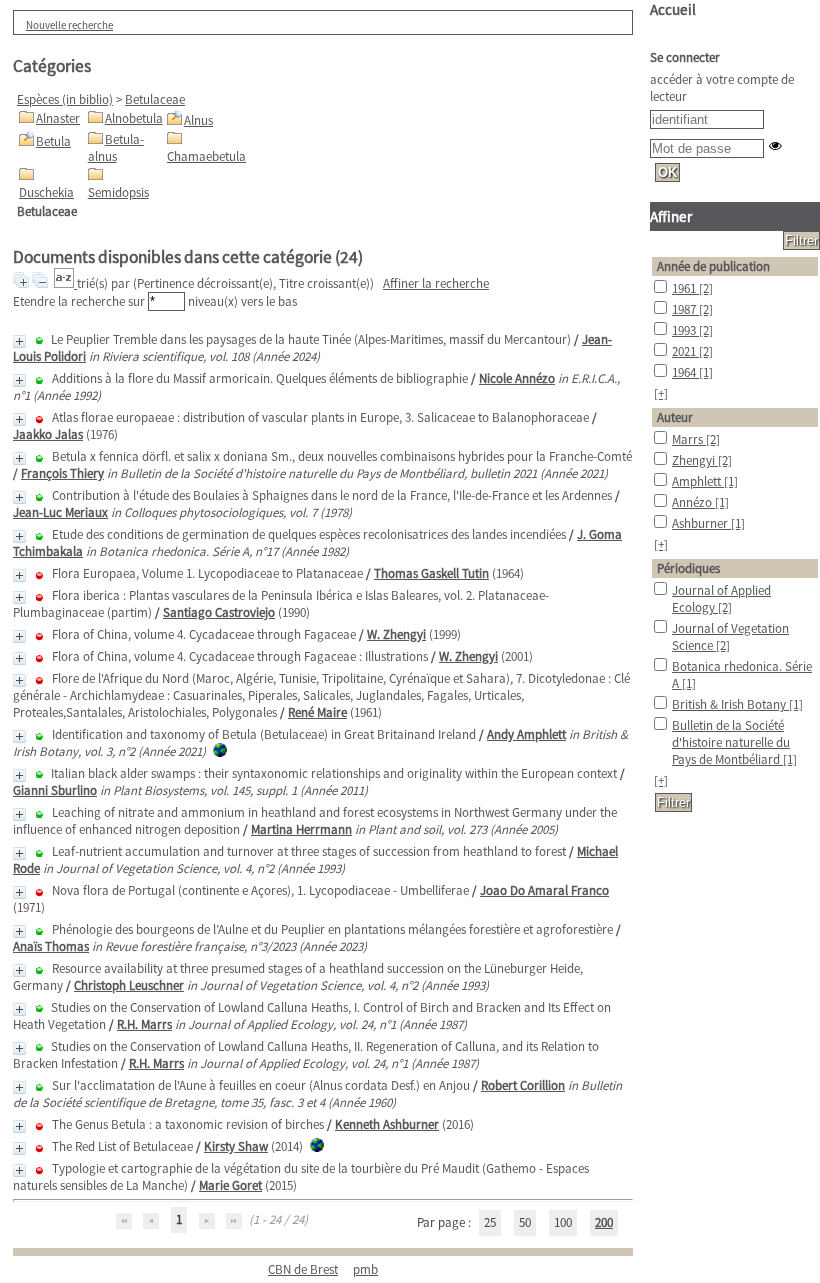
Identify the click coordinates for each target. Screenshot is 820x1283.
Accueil (673, 9)
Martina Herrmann (301, 829)
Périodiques (688, 568)
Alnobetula (134, 118)
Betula (53, 141)
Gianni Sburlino (55, 790)
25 (490, 1222)
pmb (365, 1269)
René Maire (317, 712)
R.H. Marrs (144, 1024)
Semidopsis (118, 192)
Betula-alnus (116, 148)
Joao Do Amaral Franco (544, 890)
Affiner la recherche (436, 283)
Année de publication (713, 266)
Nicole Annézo (517, 378)
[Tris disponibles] (65, 283)
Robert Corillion (523, 1085)
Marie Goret (230, 1185)
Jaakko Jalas (48, 434)
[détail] (19, 341)
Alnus (198, 120)
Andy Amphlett (526, 734)
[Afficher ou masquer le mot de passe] (775, 145)
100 (563, 1222)
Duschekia (46, 192)
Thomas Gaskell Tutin (431, 573)
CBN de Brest (303, 1269)
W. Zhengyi (396, 634)
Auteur (675, 417)
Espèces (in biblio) (65, 99)
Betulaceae (155, 99)
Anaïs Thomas (51, 946)
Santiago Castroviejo (219, 612)
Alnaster (58, 118)
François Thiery (62, 473)
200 (604, 1222)
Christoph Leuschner (129, 985)
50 (525, 1222)
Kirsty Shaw (236, 1146)
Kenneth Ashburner (387, 1124)
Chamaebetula (206, 156)
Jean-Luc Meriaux (60, 512)
